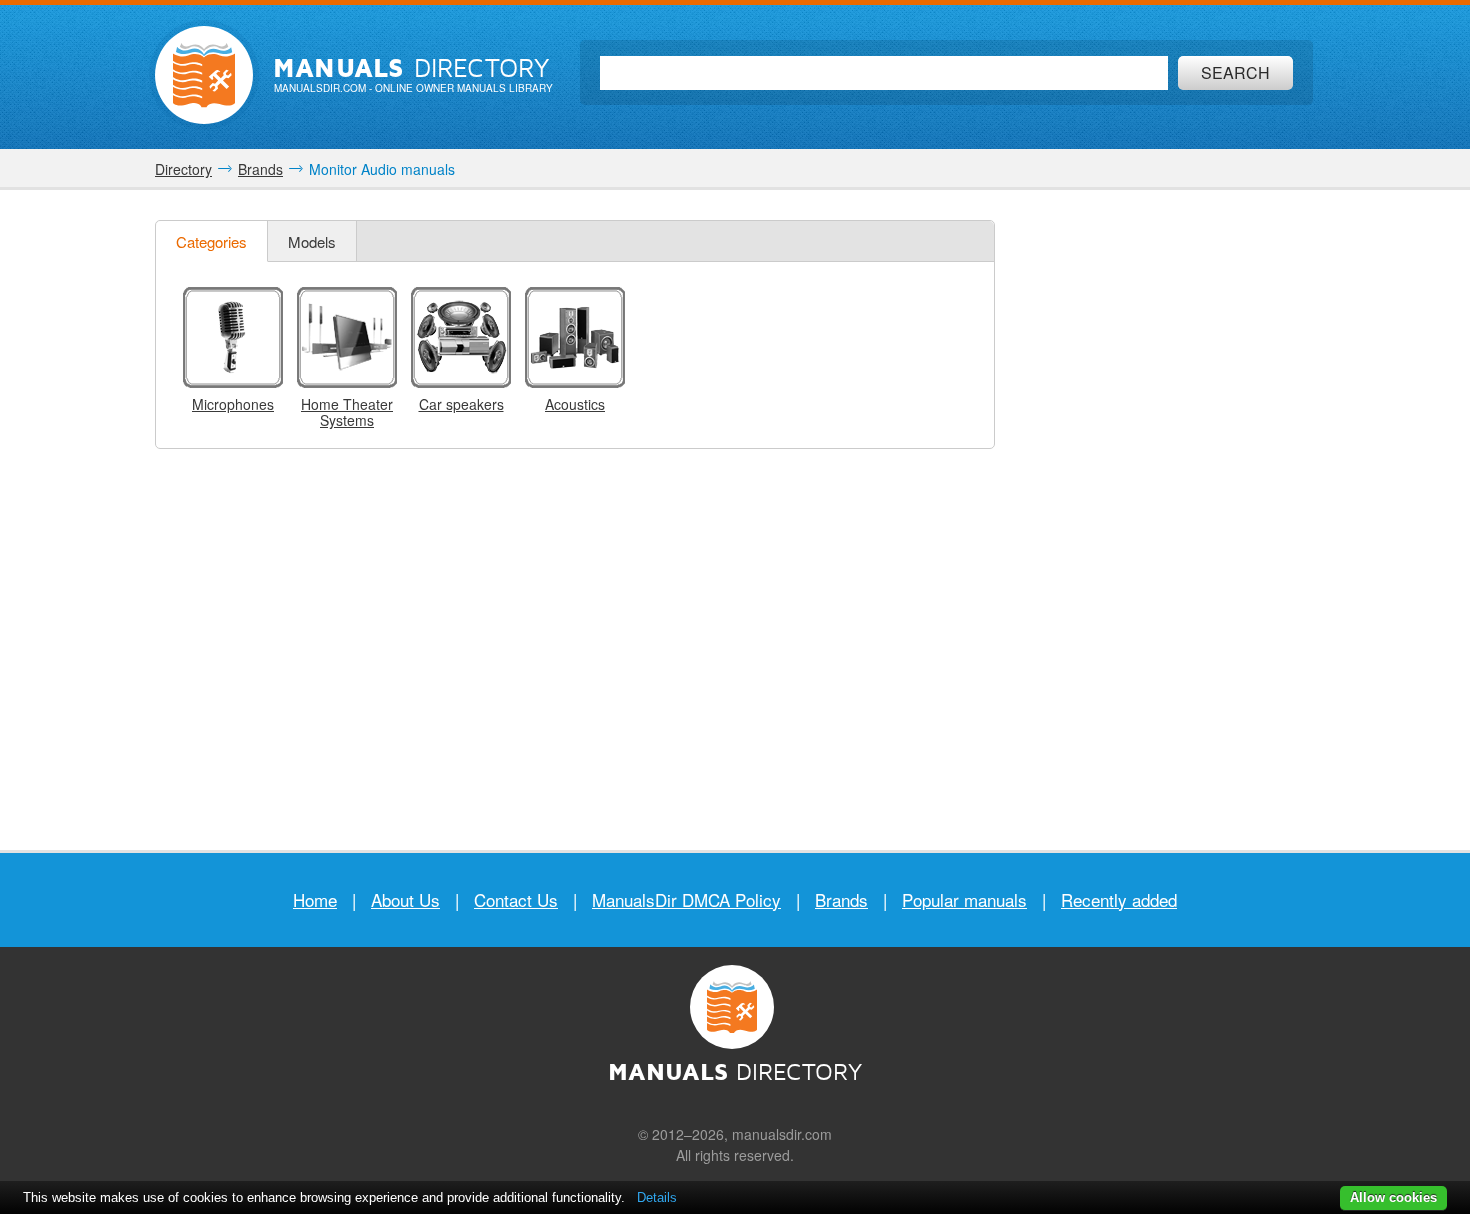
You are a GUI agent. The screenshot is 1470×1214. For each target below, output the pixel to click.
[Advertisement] (1165, 520)
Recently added (1119, 899)
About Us (405, 899)
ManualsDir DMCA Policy (686, 899)
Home (315, 899)
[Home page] (204, 75)
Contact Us (516, 899)
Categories (211, 241)
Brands (841, 899)
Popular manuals (964, 899)
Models (312, 241)
